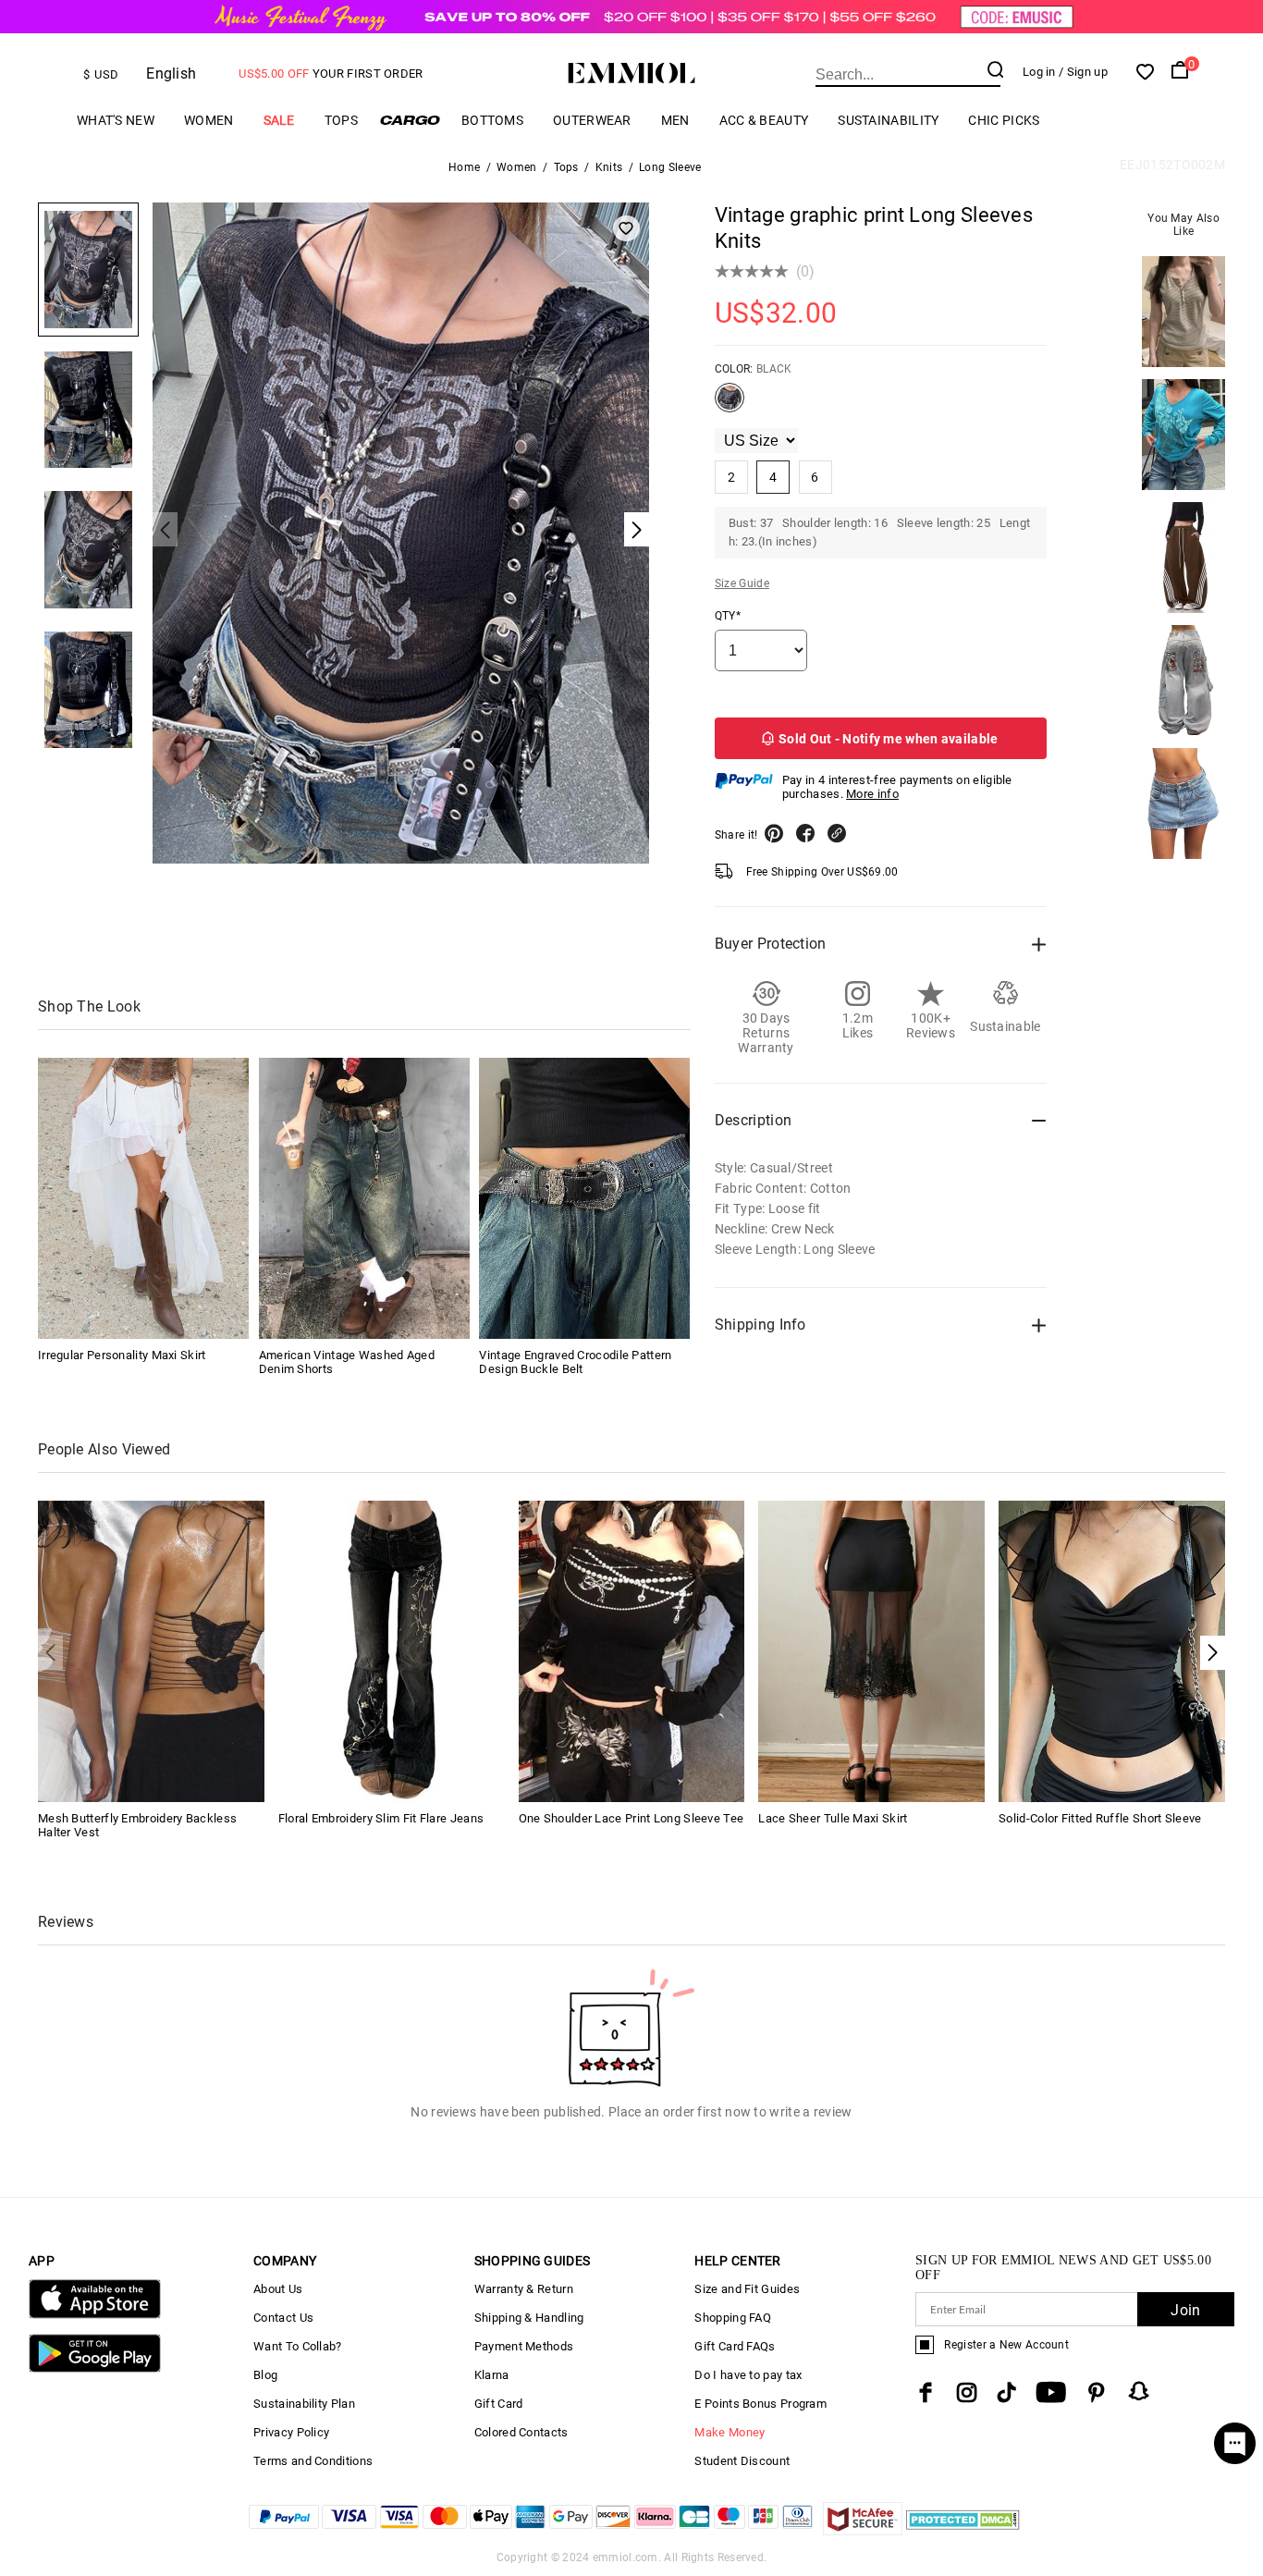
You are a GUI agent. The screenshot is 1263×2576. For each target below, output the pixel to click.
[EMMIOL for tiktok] (1006, 2392)
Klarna (492, 2375)
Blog (265, 2375)
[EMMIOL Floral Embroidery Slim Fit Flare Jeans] (392, 1650)
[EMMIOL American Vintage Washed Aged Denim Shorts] (364, 1198)
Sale (279, 120)
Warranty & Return (524, 2289)
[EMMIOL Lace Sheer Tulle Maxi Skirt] (871, 1650)
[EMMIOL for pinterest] (1097, 2392)
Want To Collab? (298, 2346)
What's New (116, 120)
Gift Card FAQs (735, 2346)
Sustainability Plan (304, 2404)
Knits (609, 167)
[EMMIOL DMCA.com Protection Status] (963, 2530)
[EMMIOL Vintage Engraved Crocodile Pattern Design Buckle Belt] (584, 1198)
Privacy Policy (291, 2432)
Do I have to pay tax (748, 2375)
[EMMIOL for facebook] (926, 2392)
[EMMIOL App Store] (95, 2315)
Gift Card (499, 2404)
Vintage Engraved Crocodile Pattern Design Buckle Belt (575, 1362)
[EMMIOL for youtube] (1051, 2392)
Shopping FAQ (733, 2318)
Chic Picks (1004, 120)
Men (675, 120)
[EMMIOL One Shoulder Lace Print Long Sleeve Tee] (632, 1650)
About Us (278, 2289)
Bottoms (492, 120)
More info (872, 794)
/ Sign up (1083, 72)
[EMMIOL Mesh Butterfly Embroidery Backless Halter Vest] (151, 1650)
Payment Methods (524, 2346)
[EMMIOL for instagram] (967, 2392)
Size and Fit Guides (747, 2289)
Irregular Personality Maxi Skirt (122, 1355)
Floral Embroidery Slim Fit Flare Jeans (381, 1818)
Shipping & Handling (529, 2318)
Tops (341, 120)
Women (209, 120)
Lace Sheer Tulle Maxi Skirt (833, 1818)
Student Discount (742, 2461)
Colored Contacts (521, 2432)
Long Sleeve (670, 167)
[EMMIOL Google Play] (95, 2368)
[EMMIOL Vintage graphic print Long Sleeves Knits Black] (730, 405)
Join (1185, 2310)
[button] (1213, 1653)
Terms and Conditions (313, 2461)
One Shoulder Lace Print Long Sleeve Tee (631, 1818)
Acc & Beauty (764, 120)
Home (464, 167)
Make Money (730, 2432)
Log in (1039, 72)
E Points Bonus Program (760, 2404)
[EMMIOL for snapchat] (1139, 2391)
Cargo (410, 120)
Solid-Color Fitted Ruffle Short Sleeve (1100, 1818)
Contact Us (283, 2318)
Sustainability (888, 120)
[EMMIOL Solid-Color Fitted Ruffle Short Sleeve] (1112, 1650)
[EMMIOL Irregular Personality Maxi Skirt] (143, 1198)
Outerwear (592, 120)
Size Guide (742, 583)
